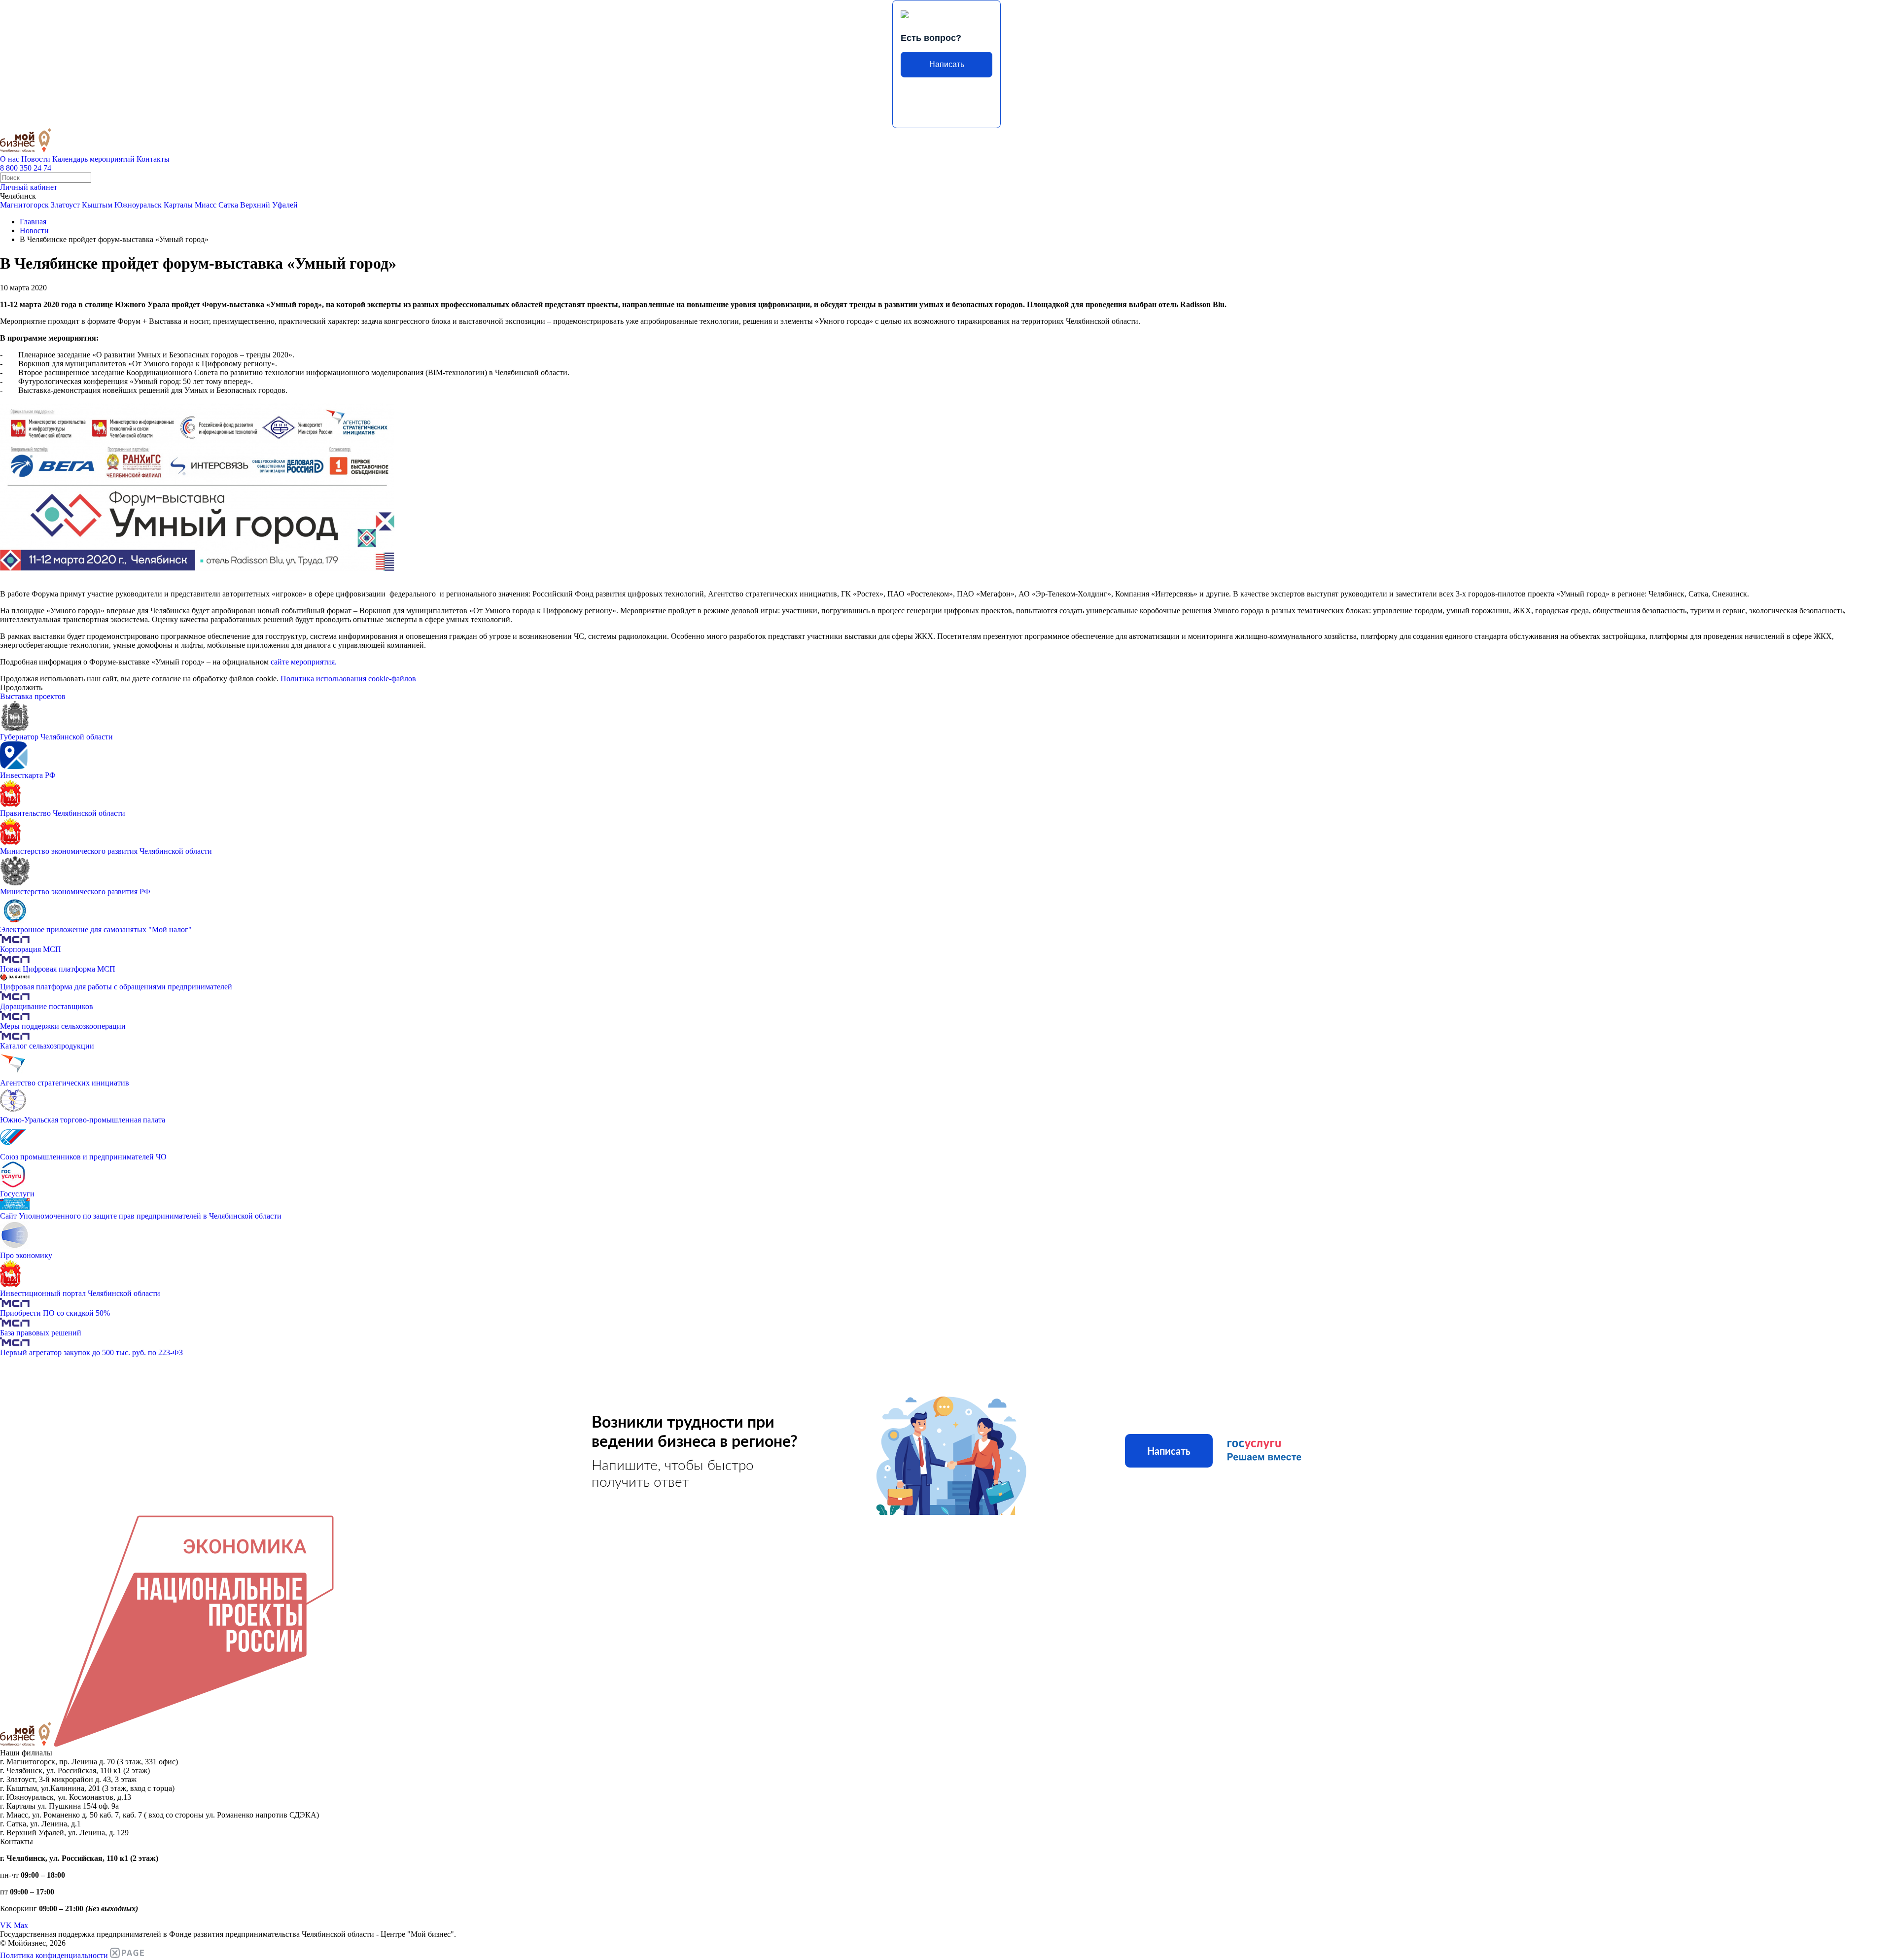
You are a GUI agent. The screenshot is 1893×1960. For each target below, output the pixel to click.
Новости (36, 159)
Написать (947, 64)
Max (21, 1925)
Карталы (178, 205)
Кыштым (97, 205)
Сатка (228, 205)
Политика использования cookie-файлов (348, 679)
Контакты (153, 159)
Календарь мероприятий (93, 159)
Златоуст (65, 205)
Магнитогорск (24, 205)
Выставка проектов (33, 696)
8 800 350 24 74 (26, 168)
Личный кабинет (29, 187)
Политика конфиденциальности (54, 1955)
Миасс (206, 205)
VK (6, 1925)
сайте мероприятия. (304, 662)
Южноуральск (138, 205)
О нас (10, 159)
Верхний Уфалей (269, 205)
